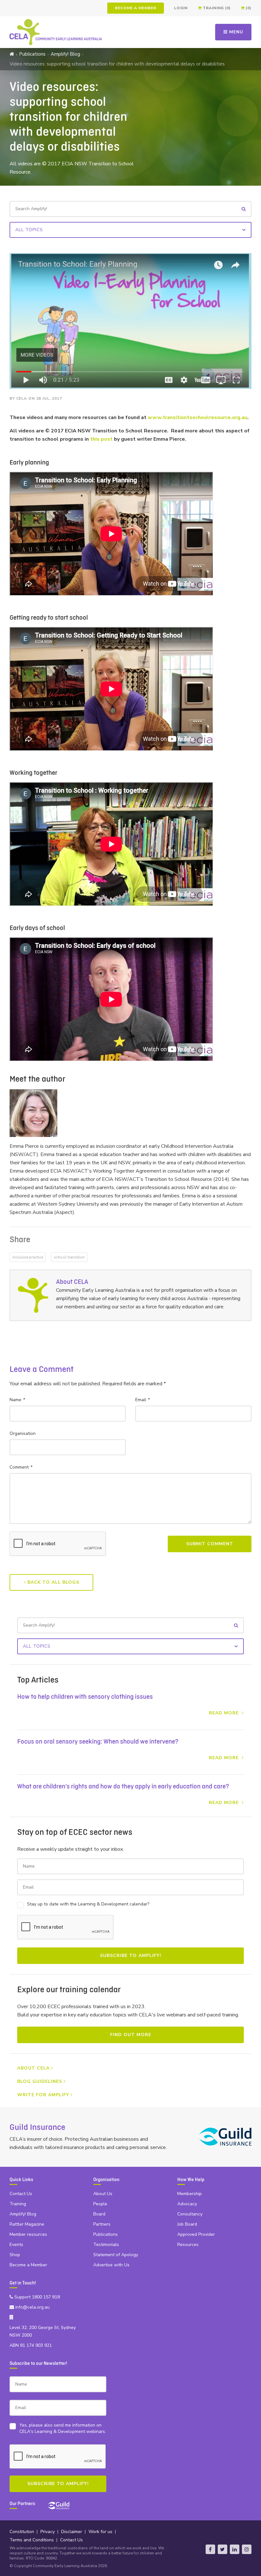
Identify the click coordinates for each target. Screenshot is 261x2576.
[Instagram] (247, 2549)
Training (18, 2204)
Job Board (187, 2224)
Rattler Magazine (27, 2224)
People (100, 2204)
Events (16, 2245)
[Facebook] (210, 2549)
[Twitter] (222, 2549)
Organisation (23, 1433)
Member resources (28, 2234)
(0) (248, 8)
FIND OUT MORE (131, 2035)
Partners (102, 2224)
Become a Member (136, 8)
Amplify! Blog (65, 54)
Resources (188, 2245)
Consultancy (190, 2214)
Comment (21, 1467)
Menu (235, 32)
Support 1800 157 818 (36, 2297)
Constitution (22, 2532)
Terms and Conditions (32, 2540)
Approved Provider (196, 2234)
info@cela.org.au (32, 2307)
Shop (15, 2255)
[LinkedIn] (235, 2549)
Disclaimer (72, 2532)
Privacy (48, 2532)
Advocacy (187, 2204)
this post (101, 439)
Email (142, 1400)
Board (99, 2214)
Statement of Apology (116, 2255)
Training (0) (216, 8)
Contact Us (21, 2194)
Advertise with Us (111, 2265)
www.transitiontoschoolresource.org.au (198, 417)
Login (181, 8)
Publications (32, 54)
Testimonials (106, 2245)
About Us (103, 2194)
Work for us (100, 2532)
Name (17, 1400)
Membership (190, 2194)
